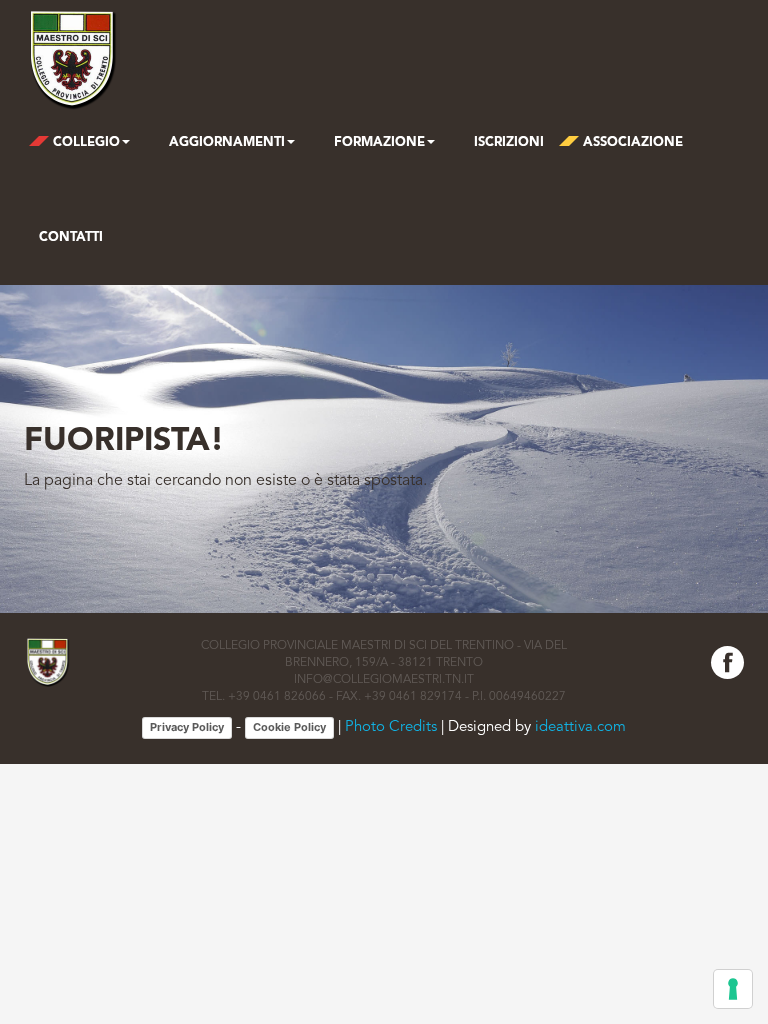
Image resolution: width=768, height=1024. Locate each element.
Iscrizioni (507, 142)
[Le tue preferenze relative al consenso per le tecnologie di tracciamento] (733, 989)
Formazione (377, 142)
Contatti (71, 237)
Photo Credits (391, 727)
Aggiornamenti (225, 142)
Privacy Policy (187, 727)
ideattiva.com (580, 727)
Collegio (84, 142)
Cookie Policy (289, 727)
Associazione (631, 142)
